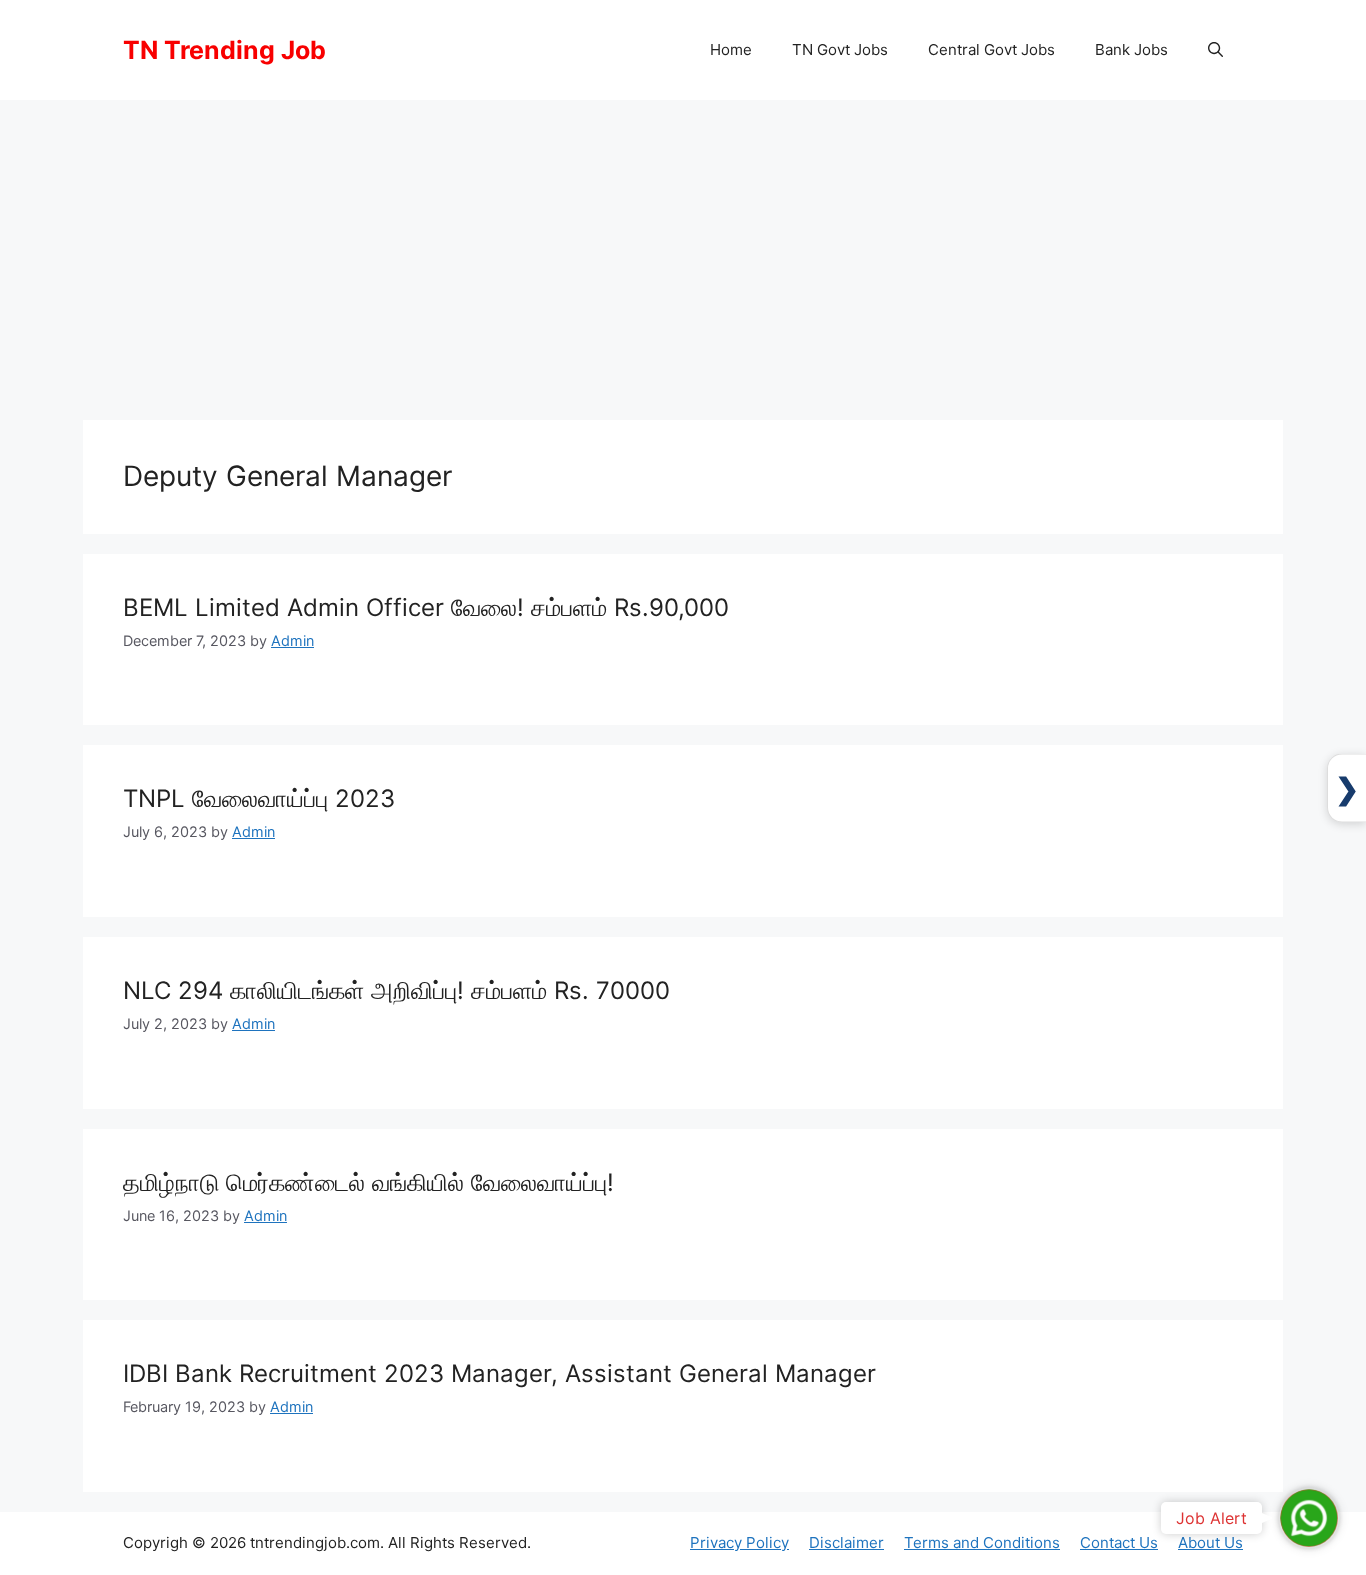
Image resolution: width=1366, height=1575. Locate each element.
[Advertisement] (683, 250)
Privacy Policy (739, 1542)
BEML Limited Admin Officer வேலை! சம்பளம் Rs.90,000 (426, 607)
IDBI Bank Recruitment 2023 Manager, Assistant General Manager (499, 1373)
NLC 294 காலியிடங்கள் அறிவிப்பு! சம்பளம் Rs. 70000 (396, 990)
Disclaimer (846, 1542)
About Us (1210, 1542)
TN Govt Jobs (840, 49)
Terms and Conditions (982, 1542)
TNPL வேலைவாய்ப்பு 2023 (259, 798)
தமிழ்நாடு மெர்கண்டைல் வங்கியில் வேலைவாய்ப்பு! (368, 1182)
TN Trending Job (224, 50)
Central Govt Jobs (991, 49)
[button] (1215, 50)
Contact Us (1119, 1542)
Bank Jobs (1131, 49)
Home (731, 49)
